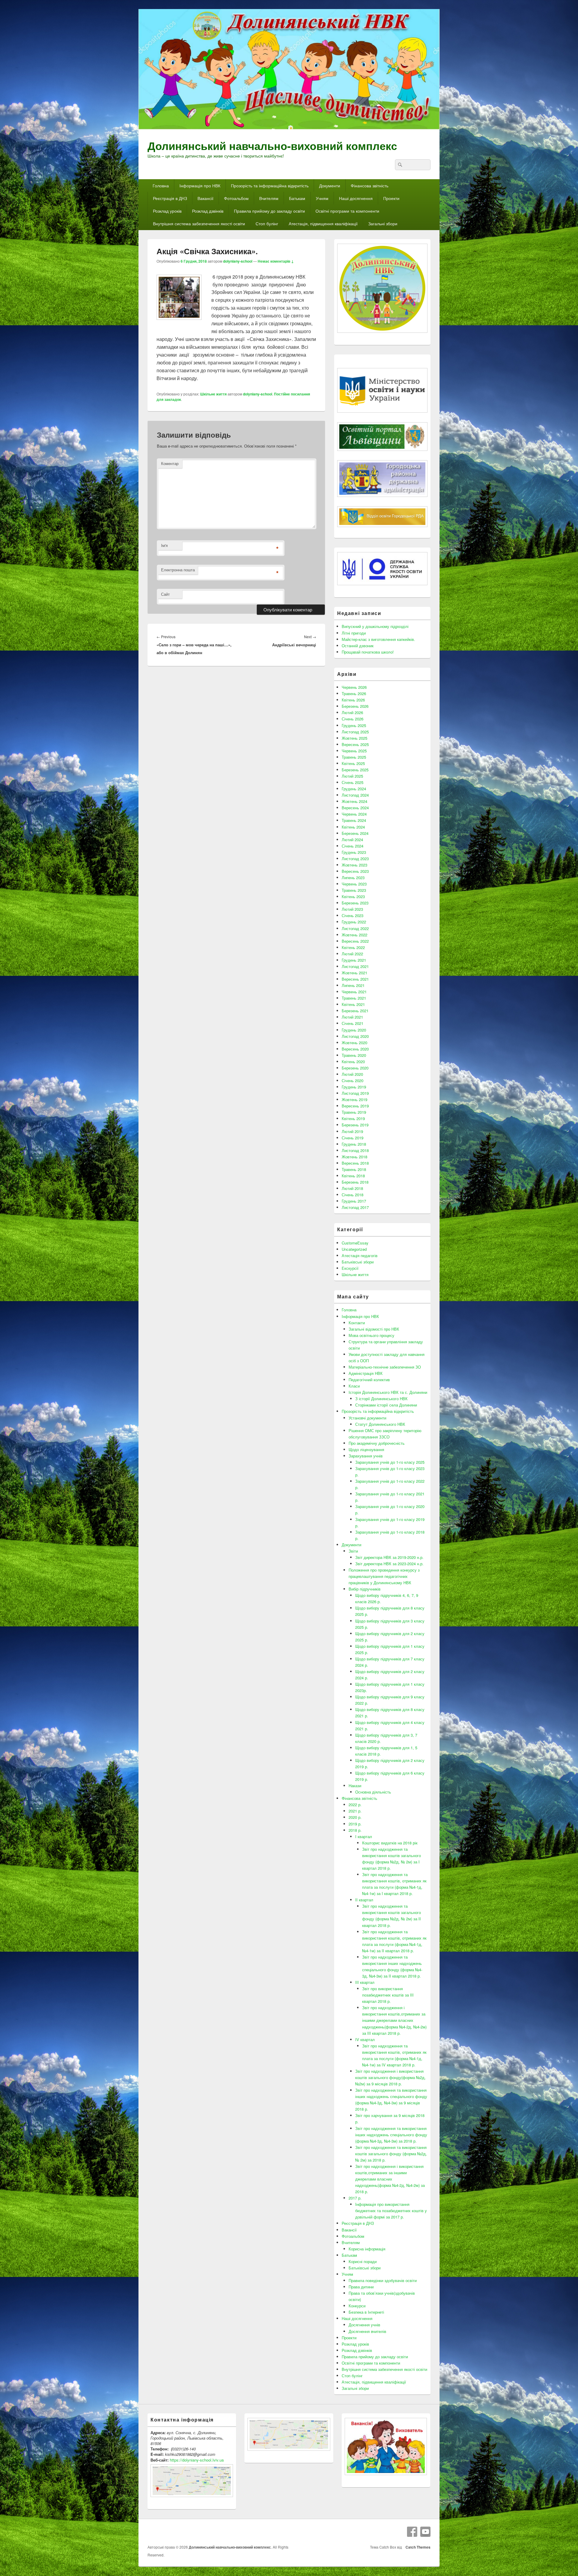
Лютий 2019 (352, 1131)
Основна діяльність (373, 1792)
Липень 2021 (353, 985)
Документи (330, 186)
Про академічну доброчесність (377, 1443)
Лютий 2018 (352, 1188)
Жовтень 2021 (354, 973)
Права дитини (361, 2287)
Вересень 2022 (355, 941)
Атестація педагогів (360, 1255)
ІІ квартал (364, 1900)
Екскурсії (350, 1268)
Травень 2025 (354, 757)
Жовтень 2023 (354, 865)
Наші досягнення (356, 198)
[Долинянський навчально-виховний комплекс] (289, 128)
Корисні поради (363, 2261)
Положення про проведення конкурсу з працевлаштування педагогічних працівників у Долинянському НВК (384, 1576)
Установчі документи (367, 1418)
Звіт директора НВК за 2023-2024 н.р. (389, 1564)
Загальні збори (383, 223)
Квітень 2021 (353, 1004)
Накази (355, 1786)
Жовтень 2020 (354, 1043)
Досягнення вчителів (367, 2331)
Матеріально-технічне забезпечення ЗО (385, 1367)
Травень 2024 (354, 820)
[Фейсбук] (412, 2532)
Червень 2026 (354, 687)
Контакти (357, 1323)
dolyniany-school (238, 261)
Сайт (165, 594)
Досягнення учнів (364, 2325)
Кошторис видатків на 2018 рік (390, 1843)
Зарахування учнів (366, 1456)
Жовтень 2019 (354, 1099)
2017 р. (355, 2198)
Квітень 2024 (353, 827)
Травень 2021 (354, 998)
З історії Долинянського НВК (381, 1399)
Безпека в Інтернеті (366, 2312)
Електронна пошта (178, 570)
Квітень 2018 (353, 1176)
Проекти (391, 198)
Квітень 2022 (353, 947)
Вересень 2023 (355, 871)
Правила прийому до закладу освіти (269, 211)
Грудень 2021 (354, 960)
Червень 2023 (354, 884)
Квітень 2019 (353, 1118)
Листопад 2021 (355, 966)
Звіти (353, 1551)
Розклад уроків (167, 211)
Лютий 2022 (352, 954)
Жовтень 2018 (354, 1157)
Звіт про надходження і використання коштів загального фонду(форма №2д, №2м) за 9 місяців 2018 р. (390, 2077)
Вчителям (269, 198)
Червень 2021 (354, 992)
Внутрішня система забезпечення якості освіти (199, 223)
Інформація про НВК (200, 186)
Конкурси (357, 2306)
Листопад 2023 (355, 859)
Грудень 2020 (354, 1030)
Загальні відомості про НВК (374, 1329)
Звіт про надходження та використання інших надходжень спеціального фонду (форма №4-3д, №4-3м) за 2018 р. (391, 2135)
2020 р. (355, 1817)
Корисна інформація (367, 2249)
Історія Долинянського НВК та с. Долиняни (388, 1392)
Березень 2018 (355, 1182)
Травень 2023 (354, 890)
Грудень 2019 (354, 1087)
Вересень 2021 (355, 979)
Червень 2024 (354, 814)
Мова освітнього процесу (371, 1335)
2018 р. (355, 1830)
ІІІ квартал (365, 1982)
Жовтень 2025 (354, 738)
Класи (354, 1386)
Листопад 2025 (355, 732)
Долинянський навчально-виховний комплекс (272, 145)
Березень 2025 (355, 770)
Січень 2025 (353, 782)
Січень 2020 (353, 1080)
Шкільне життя (213, 394)
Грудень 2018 (354, 1144)
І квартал (364, 1836)
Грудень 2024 (354, 789)
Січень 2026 (353, 719)
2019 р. (355, 1824)
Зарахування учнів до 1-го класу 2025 (390, 1462)
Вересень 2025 (355, 744)
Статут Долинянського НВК (380, 1424)
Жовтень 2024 (354, 801)
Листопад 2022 (355, 928)
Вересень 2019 (355, 1106)
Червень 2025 (354, 751)
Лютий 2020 (352, 1074)
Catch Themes (417, 2547)
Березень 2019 (355, 1125)
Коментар (170, 463)
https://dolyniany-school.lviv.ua (197, 2460)
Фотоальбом (236, 198)
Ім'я (164, 545)
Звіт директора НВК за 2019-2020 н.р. (389, 1557)
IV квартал (365, 2039)
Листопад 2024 (355, 795)
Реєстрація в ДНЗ (170, 198)
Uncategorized (354, 1249)
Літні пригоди (354, 633)
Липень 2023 (353, 877)
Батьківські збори (358, 1262)
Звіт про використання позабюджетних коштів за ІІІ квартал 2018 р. (388, 1995)
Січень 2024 (353, 846)
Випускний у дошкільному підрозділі (375, 626)
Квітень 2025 (353, 763)
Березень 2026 (355, 706)
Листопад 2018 (355, 1150)
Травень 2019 (354, 1112)
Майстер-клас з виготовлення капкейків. (378, 639)
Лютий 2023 (352, 909)
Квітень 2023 (353, 896)
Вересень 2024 (355, 808)
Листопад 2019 (355, 1093)
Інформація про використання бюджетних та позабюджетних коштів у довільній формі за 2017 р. (391, 2211)
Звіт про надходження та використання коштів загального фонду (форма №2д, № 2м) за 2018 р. (391, 2154)
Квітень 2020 (353, 1062)
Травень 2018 (354, 1169)
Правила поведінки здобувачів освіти (383, 2280)
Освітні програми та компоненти (347, 211)
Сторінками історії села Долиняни (386, 1405)
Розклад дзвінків (208, 211)
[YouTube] (425, 2532)
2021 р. (355, 1811)
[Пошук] (399, 165)
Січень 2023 (353, 915)
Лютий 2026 (352, 712)
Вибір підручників (365, 1589)
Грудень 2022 (354, 922)
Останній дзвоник (358, 646)
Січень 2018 (353, 1195)
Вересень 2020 (355, 1049)
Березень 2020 (355, 1068)
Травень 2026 (354, 693)
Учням (322, 198)
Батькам (297, 198)
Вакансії (205, 198)
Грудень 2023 (354, 852)
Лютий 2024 (352, 840)
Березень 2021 (355, 1011)
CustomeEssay (355, 1243)
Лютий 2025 (352, 776)
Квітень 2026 (353, 700)
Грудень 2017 (354, 1201)
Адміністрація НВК (366, 1373)
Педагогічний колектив (369, 1380)
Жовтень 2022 (354, 935)
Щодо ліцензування (366, 1449)
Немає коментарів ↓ (276, 261)
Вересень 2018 (355, 1163)
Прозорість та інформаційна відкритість (270, 186)
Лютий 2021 (352, 1017)
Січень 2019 (353, 1138)
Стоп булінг (267, 223)
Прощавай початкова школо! (368, 652)
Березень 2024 (355, 833)
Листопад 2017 (355, 1207)
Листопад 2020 (355, 1036)
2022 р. (355, 1805)
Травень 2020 (354, 1055)
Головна (161, 186)
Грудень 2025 (354, 725)
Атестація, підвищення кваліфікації (323, 223)
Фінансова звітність (370, 186)
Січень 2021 (353, 1023)
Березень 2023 (355, 903)
